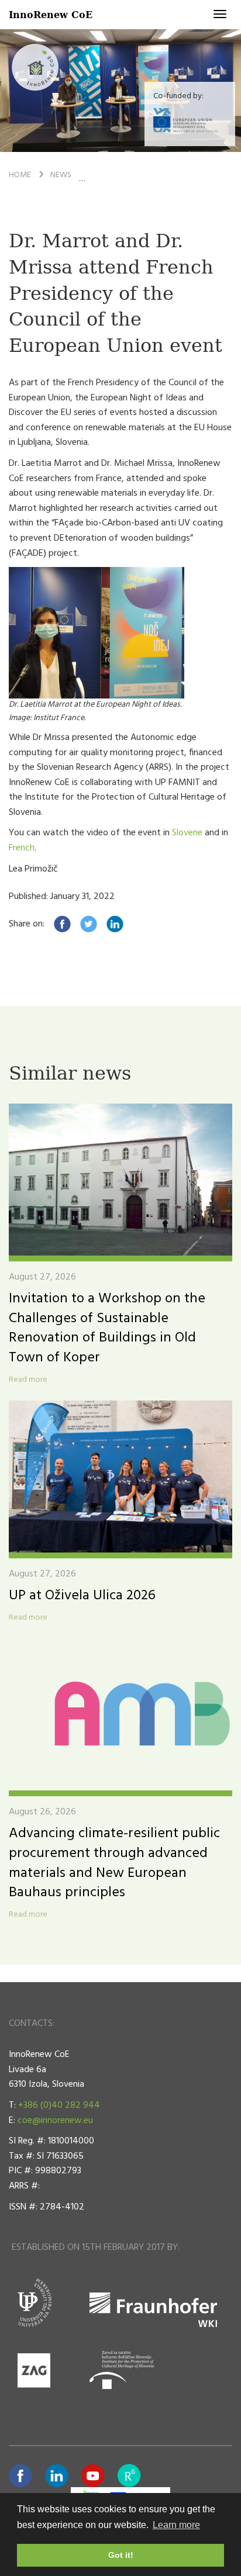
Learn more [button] (176, 2525)
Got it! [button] (121, 2555)
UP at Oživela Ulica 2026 (82, 1596)
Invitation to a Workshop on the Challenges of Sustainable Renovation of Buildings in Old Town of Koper (107, 1328)
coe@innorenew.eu (55, 2121)
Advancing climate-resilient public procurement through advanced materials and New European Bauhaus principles (114, 1863)
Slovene (188, 833)
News (61, 175)
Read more (28, 1380)
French (22, 848)
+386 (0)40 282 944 (59, 2105)
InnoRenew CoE (51, 14)
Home (20, 175)
